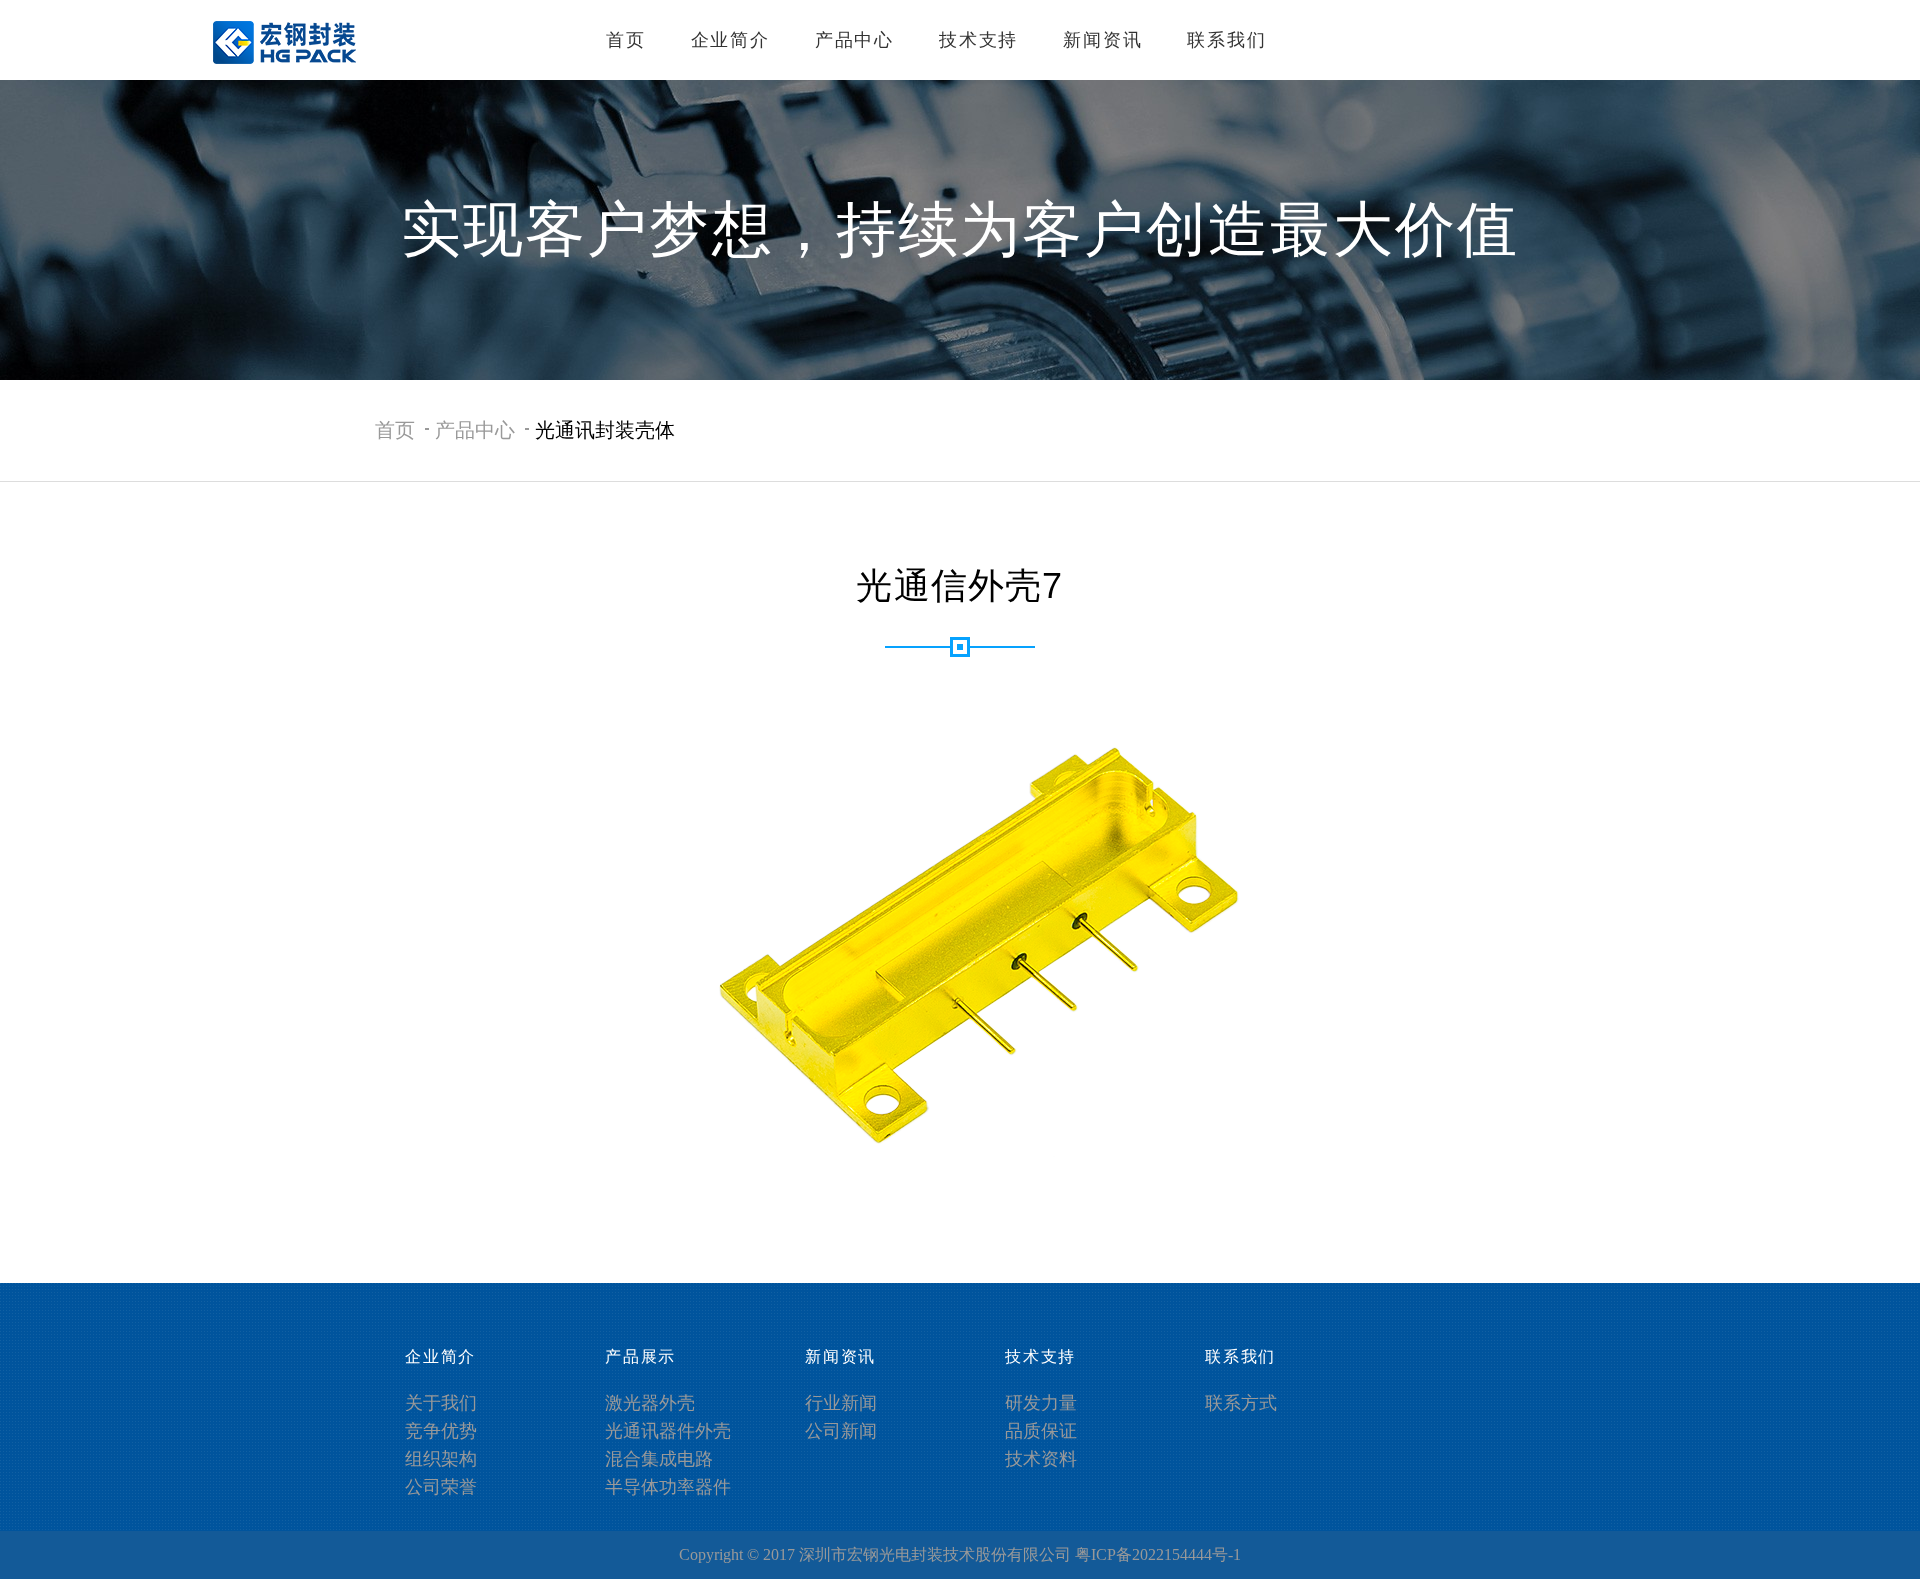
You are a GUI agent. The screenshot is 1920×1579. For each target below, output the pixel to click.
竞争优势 (441, 1431)
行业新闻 (841, 1403)
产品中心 (854, 40)
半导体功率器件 (668, 1487)
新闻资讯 (1102, 40)
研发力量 (1041, 1403)
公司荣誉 (441, 1487)
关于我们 (441, 1403)
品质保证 (1041, 1431)
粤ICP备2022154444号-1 (1158, 1554)
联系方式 (1241, 1403)
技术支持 (978, 40)
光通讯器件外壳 (668, 1431)
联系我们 (1226, 40)
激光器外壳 (650, 1403)
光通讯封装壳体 (605, 430)
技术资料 (1041, 1459)
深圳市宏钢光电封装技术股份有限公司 (935, 1554)
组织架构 (441, 1459)
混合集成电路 (659, 1459)
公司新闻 (841, 1431)
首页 (626, 40)
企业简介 (730, 40)
